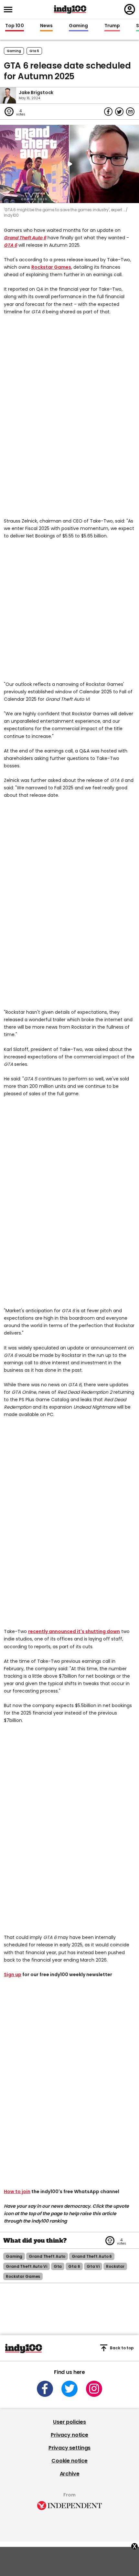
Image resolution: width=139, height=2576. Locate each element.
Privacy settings (69, 2448)
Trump (112, 26)
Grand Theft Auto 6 (25, 238)
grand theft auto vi (27, 2266)
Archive (70, 2474)
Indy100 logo (70, 9)
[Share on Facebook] (108, 112)
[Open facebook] (45, 2389)
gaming (14, 2256)
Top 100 (15, 26)
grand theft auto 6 (92, 2256)
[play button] (69, 164)
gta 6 (34, 51)
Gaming (79, 26)
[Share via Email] (130, 112)
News (46, 26)
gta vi (93, 2266)
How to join (17, 2192)
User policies (69, 2422)
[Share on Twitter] (119, 112)
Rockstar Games (51, 267)
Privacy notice (69, 2435)
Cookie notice (69, 2461)
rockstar (115, 2266)
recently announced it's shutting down (74, 1631)
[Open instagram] (94, 2389)
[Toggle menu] (10, 10)
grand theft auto (47, 2256)
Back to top (122, 2348)
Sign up (13, 1975)
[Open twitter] (69, 2389)
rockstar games (23, 2276)
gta (58, 2266)
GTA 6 (11, 245)
